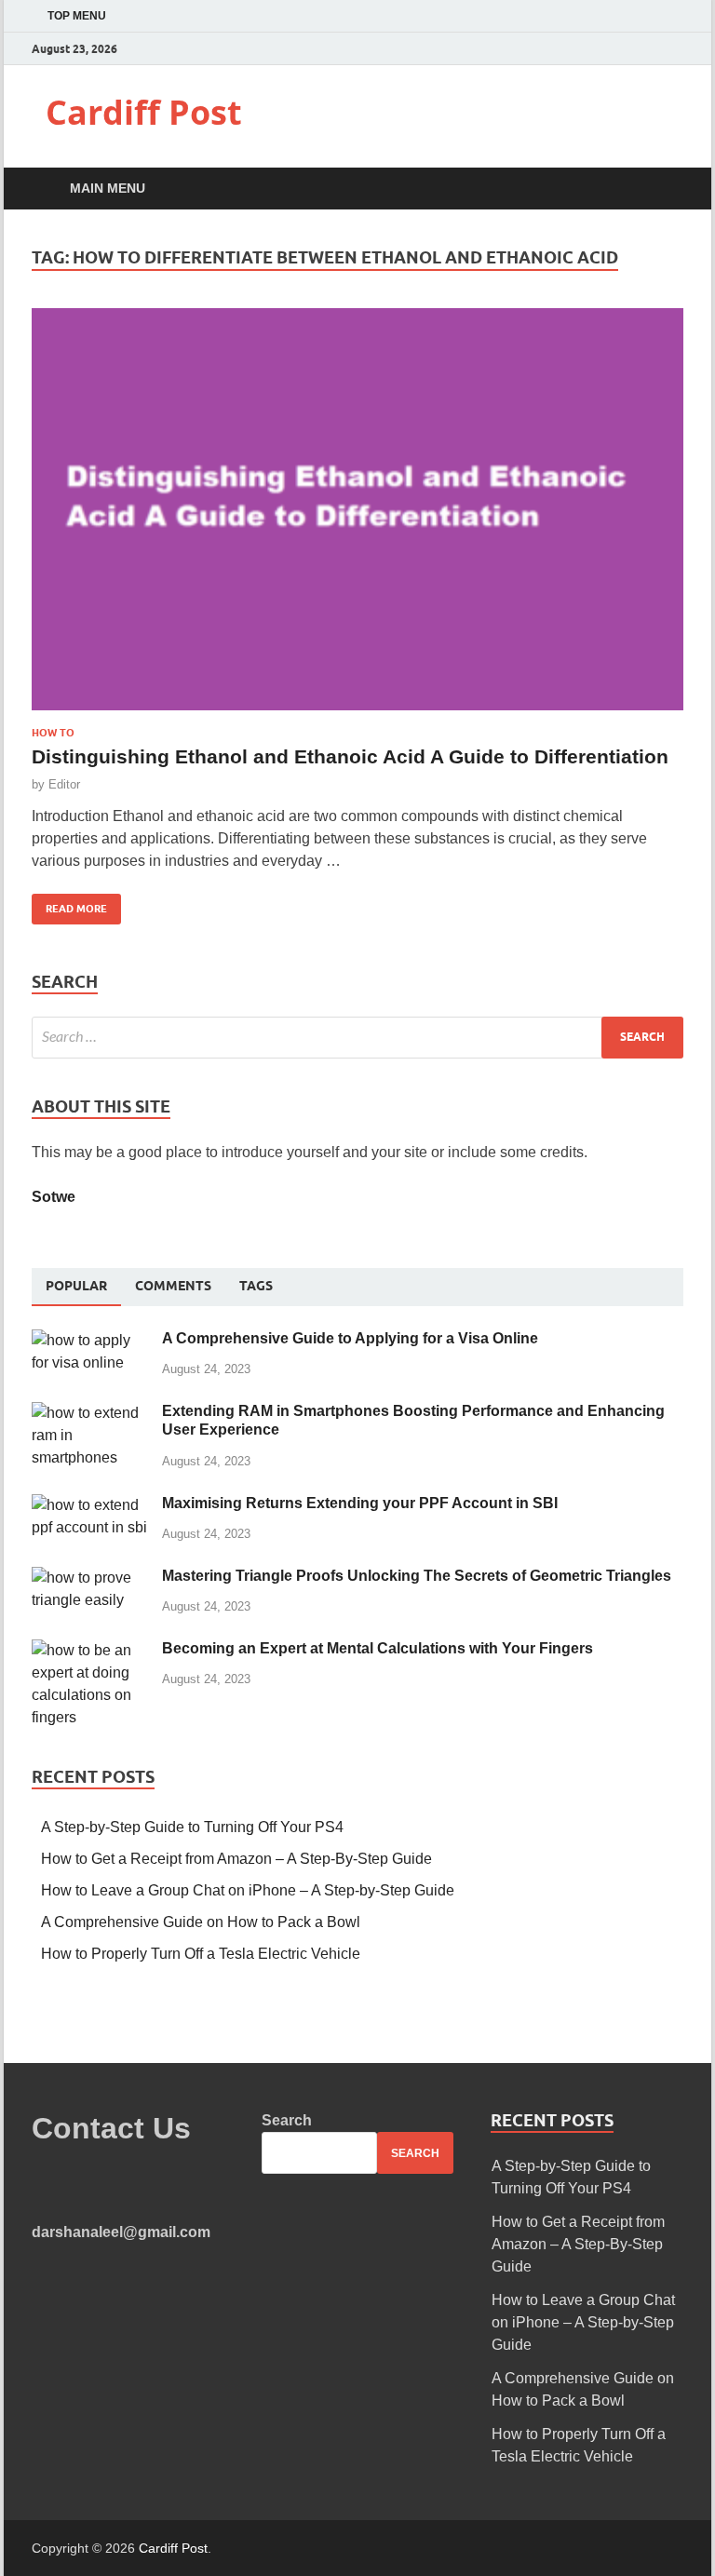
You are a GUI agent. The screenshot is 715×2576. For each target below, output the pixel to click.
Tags (256, 1286)
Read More (69, 904)
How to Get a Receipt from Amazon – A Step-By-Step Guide (236, 1859)
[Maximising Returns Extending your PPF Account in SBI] (90, 1505)
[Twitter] (655, 49)
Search (287, 2120)
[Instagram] (678, 49)
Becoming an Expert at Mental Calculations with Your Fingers (378, 1648)
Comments (173, 1286)
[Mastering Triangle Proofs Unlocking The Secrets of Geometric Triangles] (90, 1578)
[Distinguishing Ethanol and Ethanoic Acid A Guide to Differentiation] (357, 517)
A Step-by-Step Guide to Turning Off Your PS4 (192, 1827)
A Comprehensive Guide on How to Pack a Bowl (201, 1922)
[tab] (76, 1287)
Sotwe (54, 1197)
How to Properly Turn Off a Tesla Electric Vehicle (201, 1954)
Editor (64, 784)
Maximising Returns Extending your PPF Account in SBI (360, 1503)
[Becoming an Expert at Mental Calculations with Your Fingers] (90, 1650)
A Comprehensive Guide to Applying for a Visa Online (350, 1338)
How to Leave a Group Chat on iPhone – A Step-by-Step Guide (248, 1890)
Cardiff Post (144, 112)
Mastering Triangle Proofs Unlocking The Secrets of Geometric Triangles (417, 1576)
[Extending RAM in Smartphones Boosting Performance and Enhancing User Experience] (90, 1413)
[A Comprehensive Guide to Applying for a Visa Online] (90, 1340)
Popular (76, 1286)
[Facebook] (632, 49)
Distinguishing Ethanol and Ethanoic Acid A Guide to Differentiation (350, 756)
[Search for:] (357, 1038)
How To (53, 733)
